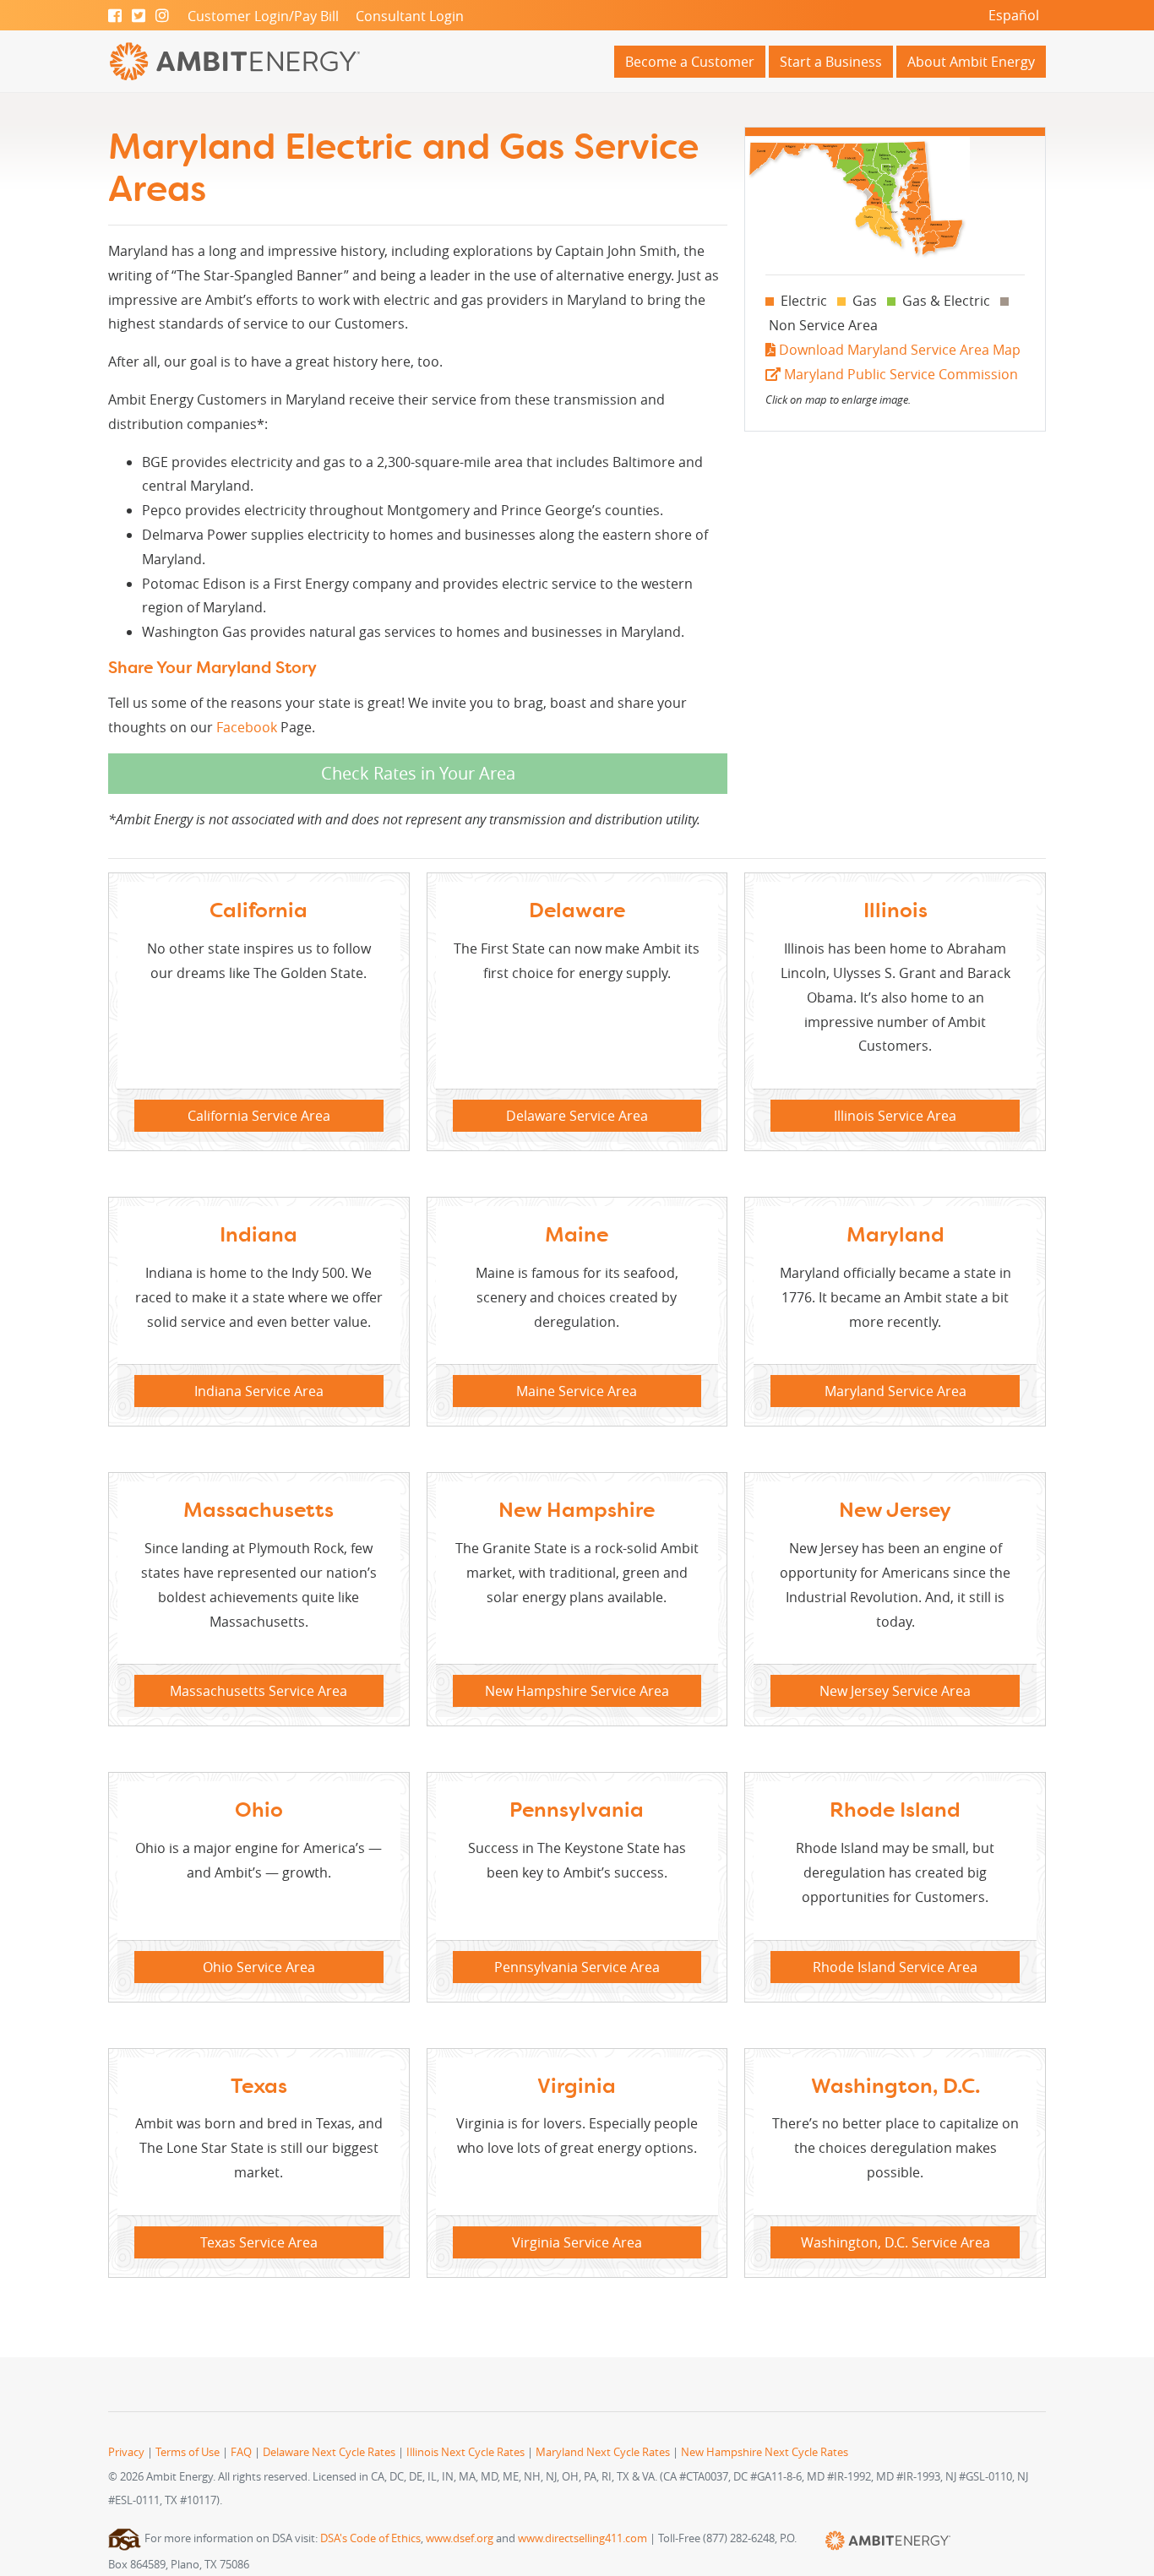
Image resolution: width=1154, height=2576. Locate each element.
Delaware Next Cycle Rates (329, 2452)
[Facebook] (115, 16)
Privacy (126, 2452)
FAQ (241, 2452)
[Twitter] (139, 16)
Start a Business (831, 62)
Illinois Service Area (895, 1116)
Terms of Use (188, 2452)
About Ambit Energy (971, 62)
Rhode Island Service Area (895, 1967)
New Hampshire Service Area (577, 1691)
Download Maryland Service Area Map (898, 350)
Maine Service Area (577, 1391)
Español (1014, 15)
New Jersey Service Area (895, 1691)
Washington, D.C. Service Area (895, 2242)
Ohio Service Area (259, 1967)
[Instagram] (162, 16)
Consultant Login (410, 16)
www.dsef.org (460, 2538)
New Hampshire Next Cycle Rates (765, 2452)
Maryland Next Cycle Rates (603, 2452)
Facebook (247, 727)
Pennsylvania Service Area (577, 1967)
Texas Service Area (259, 2242)
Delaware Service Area (577, 1116)
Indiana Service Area (259, 1391)
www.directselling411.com (582, 2538)
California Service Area (259, 1116)
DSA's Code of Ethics (370, 2538)
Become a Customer (690, 62)
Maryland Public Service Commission (899, 374)
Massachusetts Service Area (259, 1691)
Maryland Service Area (895, 1391)
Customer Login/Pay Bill (263, 16)
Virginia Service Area (577, 2242)
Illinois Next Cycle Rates (465, 2452)
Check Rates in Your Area (418, 773)
